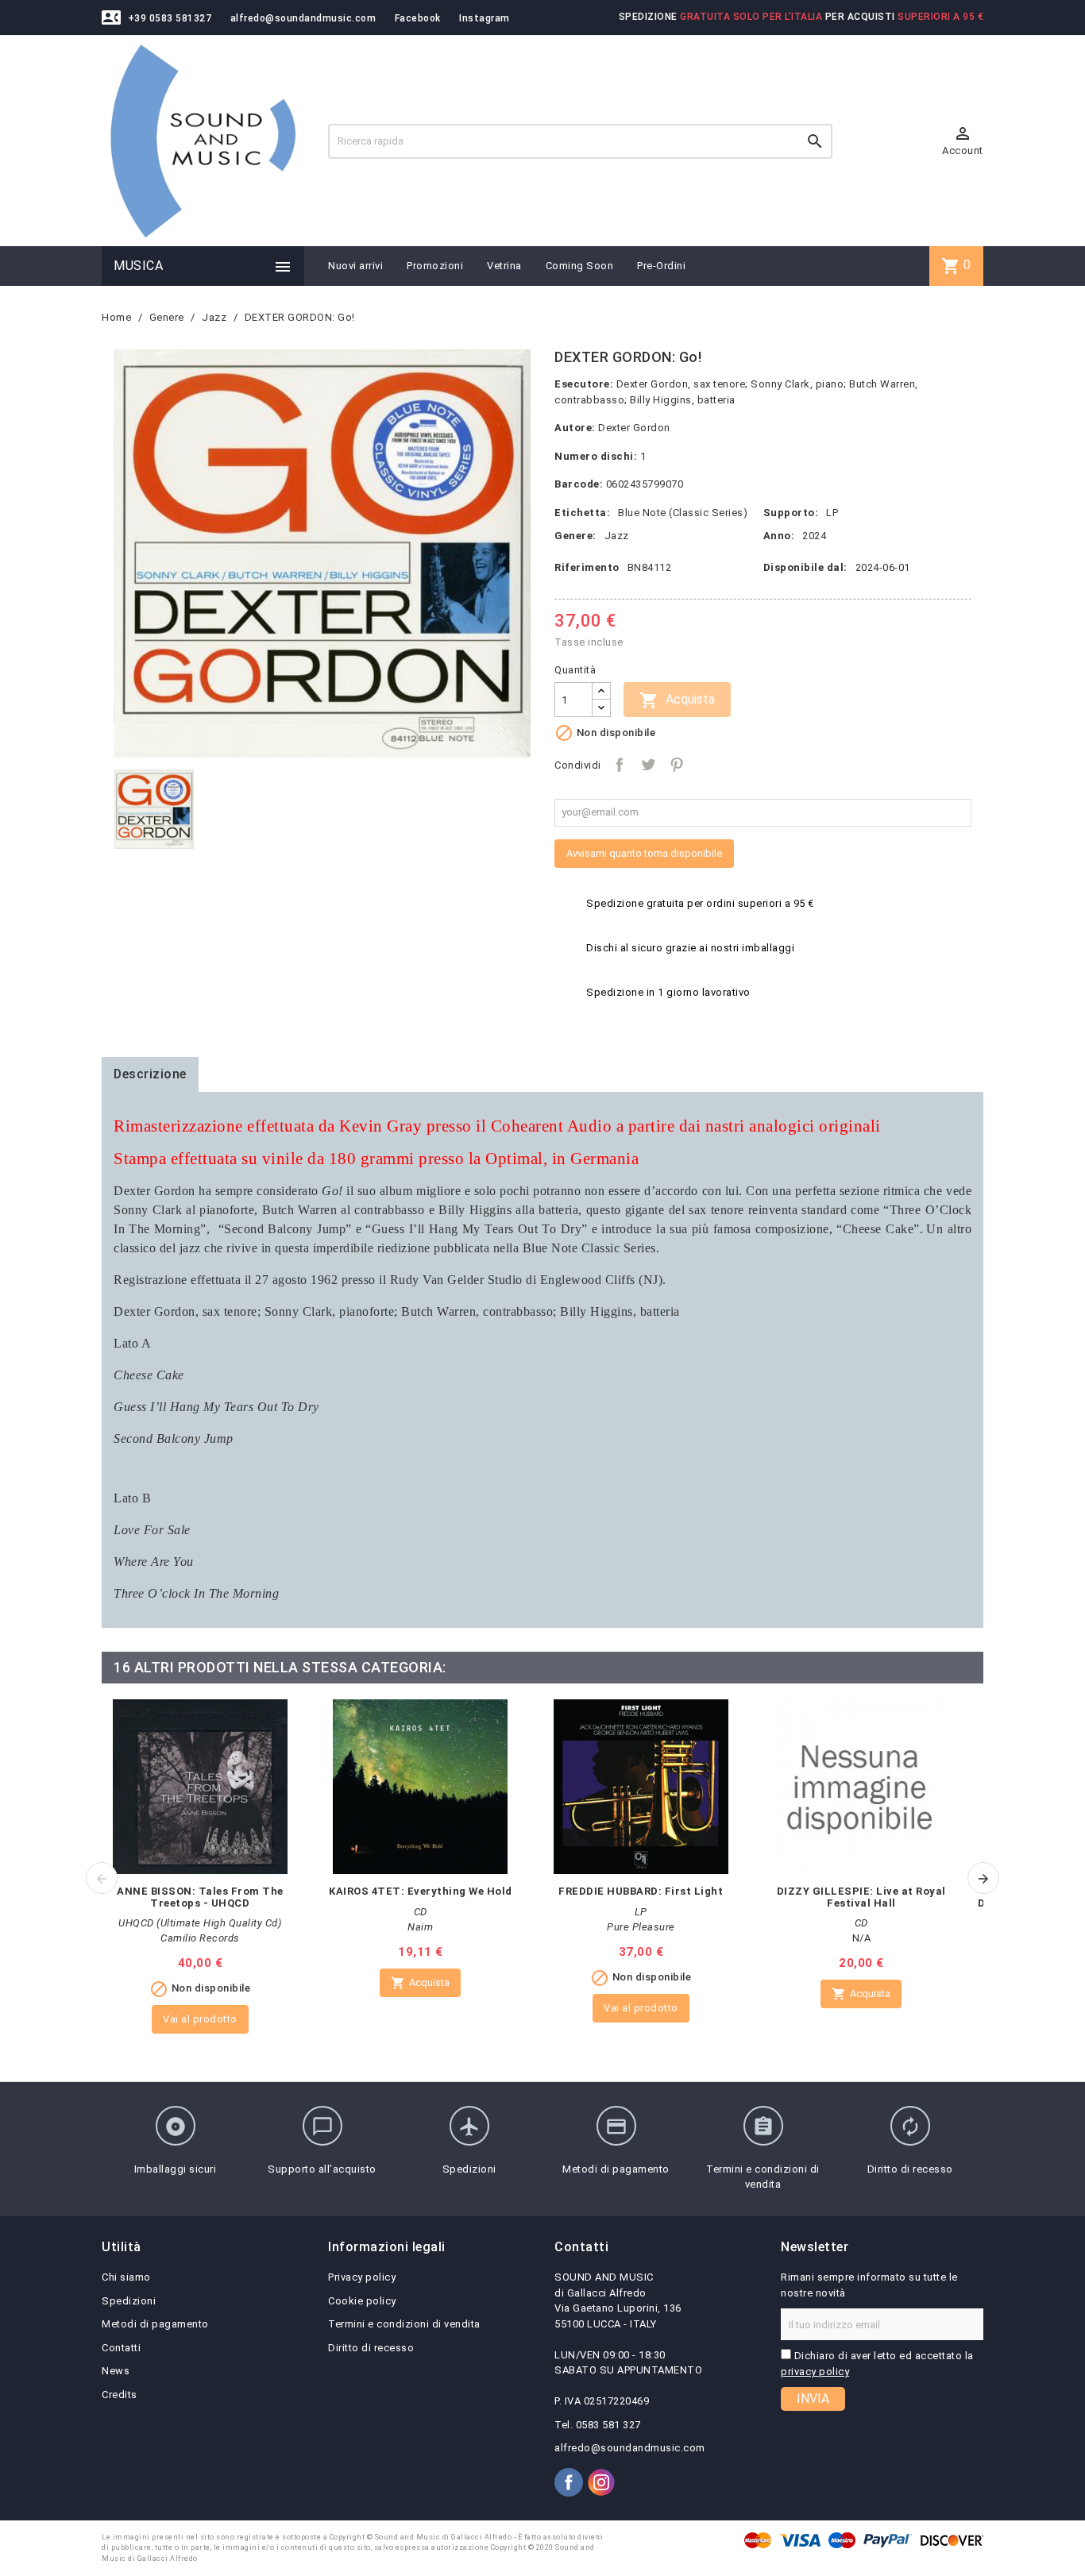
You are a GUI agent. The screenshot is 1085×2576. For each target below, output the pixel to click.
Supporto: (791, 513)
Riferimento (587, 567)
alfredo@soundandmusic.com (303, 18)
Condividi (620, 765)
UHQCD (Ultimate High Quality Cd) (200, 1923)
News (116, 2371)
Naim (420, 1927)
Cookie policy (362, 2301)
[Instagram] (601, 2482)
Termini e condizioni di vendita (404, 2324)
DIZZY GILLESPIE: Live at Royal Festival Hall (861, 1897)
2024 (814, 536)
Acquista (677, 700)
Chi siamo (126, 2277)
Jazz (617, 536)
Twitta (648, 765)
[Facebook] (569, 2482)
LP (832, 513)
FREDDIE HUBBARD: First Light (641, 1891)
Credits (120, 2395)
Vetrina (504, 266)
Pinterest (677, 765)
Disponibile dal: (805, 567)
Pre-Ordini (661, 266)
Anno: (779, 536)
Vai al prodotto (200, 2019)
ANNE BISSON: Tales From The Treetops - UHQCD (200, 1897)
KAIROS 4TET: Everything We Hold (421, 1891)
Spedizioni (129, 2301)
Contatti (121, 2348)
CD (421, 1912)
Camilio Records (200, 1938)
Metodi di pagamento (155, 2324)
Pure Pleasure (641, 1927)
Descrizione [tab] (150, 1074)
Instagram (485, 18)
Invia (813, 2399)
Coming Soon (580, 266)
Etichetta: (582, 513)
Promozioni (435, 266)
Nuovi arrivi (355, 266)
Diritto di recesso (371, 2348)
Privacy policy (362, 2277)
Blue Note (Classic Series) (683, 513)
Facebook (418, 18)
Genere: (575, 536)
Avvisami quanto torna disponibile (644, 853)
